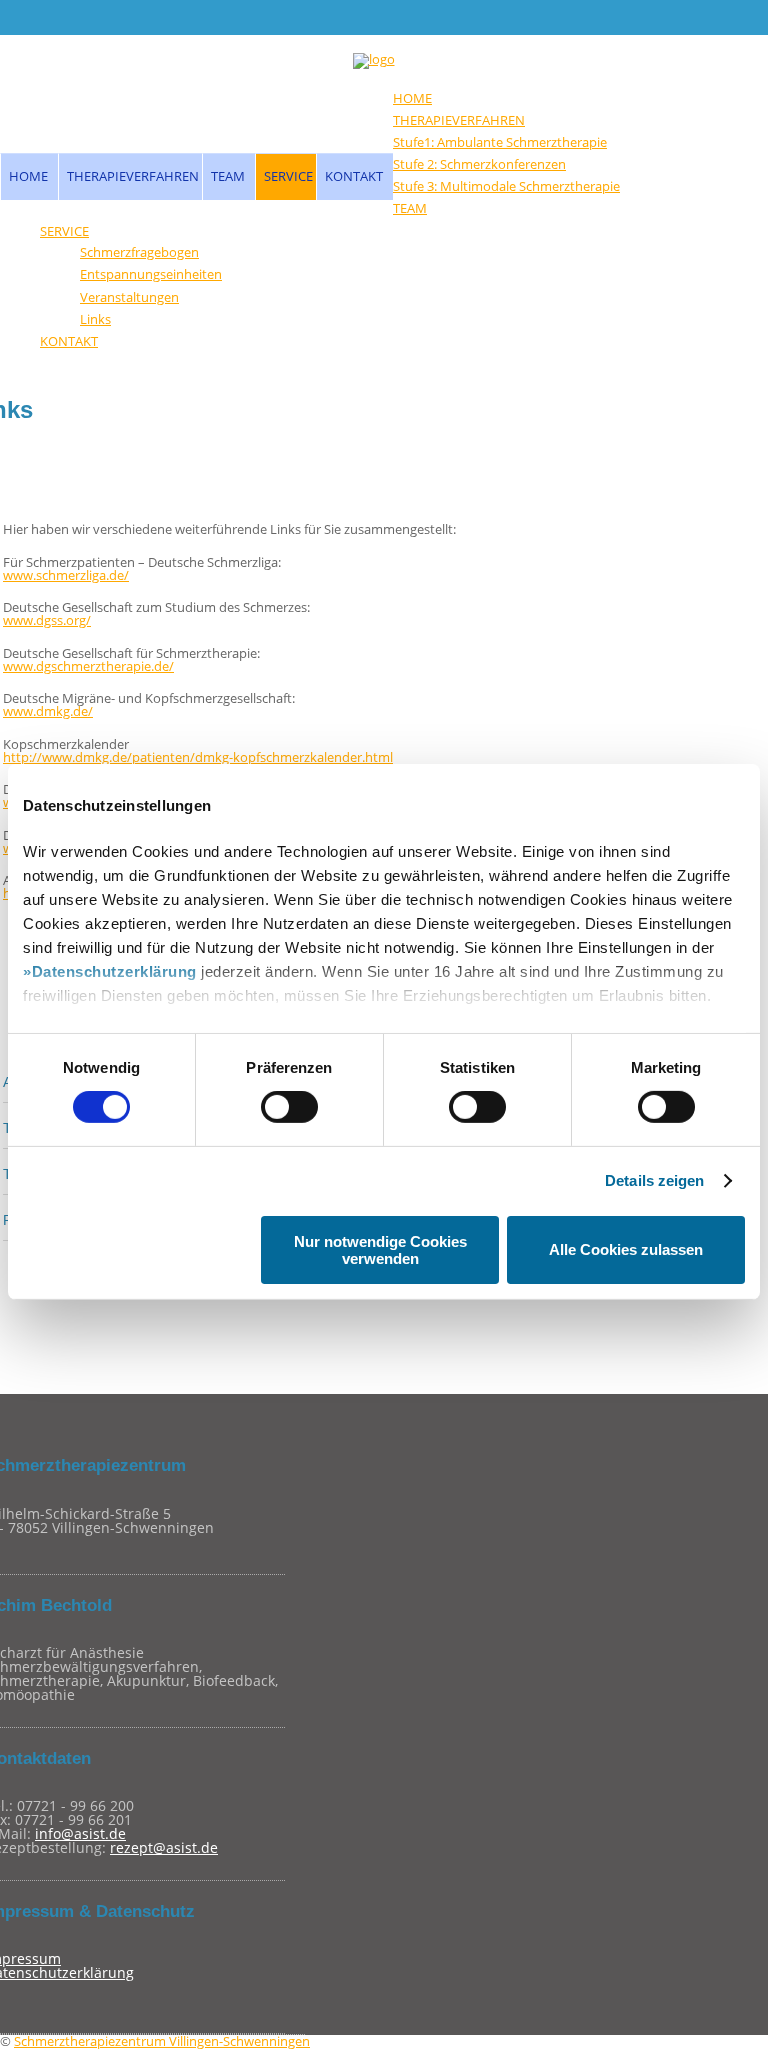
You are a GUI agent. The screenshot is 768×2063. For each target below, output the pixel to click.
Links (95, 319)
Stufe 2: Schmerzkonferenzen (479, 164)
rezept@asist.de (164, 1847)
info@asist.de (80, 1833)
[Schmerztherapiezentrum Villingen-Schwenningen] (374, 61)
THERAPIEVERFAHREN (133, 176)
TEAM (228, 176)
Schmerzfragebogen (139, 252)
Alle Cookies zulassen (626, 1249)
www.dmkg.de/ (48, 711)
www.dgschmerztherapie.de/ (88, 666)
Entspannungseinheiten (151, 274)
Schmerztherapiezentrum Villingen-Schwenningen (162, 2041)
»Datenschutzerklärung (110, 971)
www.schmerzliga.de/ (66, 575)
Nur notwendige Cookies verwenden (380, 1250)
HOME (28, 176)
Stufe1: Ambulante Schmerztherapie (500, 142)
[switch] (289, 1107)
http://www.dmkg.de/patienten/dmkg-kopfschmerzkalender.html (198, 757)
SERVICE (288, 176)
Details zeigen (654, 1180)
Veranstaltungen (129, 297)
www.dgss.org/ (47, 620)
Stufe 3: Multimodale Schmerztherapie (506, 186)
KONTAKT (354, 176)
